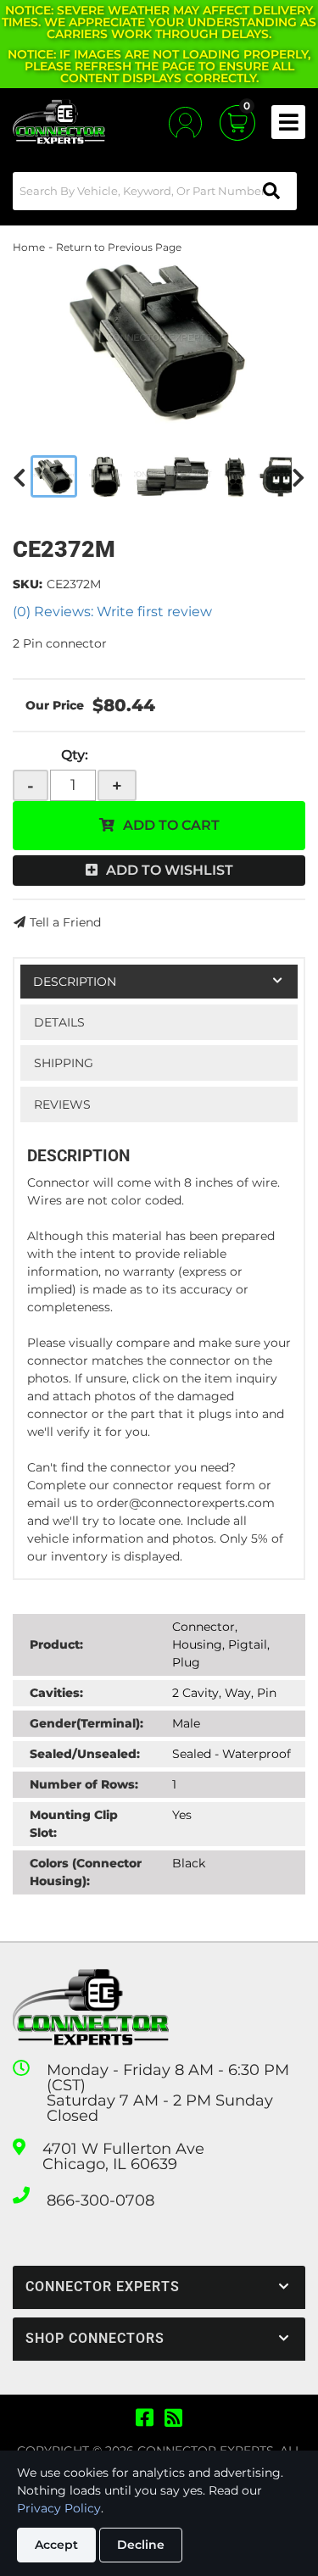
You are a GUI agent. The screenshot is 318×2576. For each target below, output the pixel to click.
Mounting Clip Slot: (74, 1824)
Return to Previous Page (119, 247)
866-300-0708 (100, 2200)
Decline (141, 2545)
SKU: (28, 584)
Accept (56, 2545)
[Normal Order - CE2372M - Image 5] (281, 476)
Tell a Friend (65, 922)
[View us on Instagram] (173, 2418)
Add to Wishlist (170, 870)
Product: (56, 1644)
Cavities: (56, 1693)
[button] (155, 191)
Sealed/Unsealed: (85, 1754)
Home (29, 247)
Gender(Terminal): (86, 1723)
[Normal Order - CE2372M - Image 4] (235, 476)
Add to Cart (171, 825)
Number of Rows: (84, 1784)
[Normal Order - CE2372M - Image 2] (106, 476)
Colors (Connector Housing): (86, 1872)
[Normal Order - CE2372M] (159, 341)
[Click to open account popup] (185, 122)
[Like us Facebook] (145, 2418)
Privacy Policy (59, 2508)
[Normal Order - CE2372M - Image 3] (173, 476)
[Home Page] (91, 2008)
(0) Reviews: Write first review (112, 612)
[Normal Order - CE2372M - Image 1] (54, 476)
